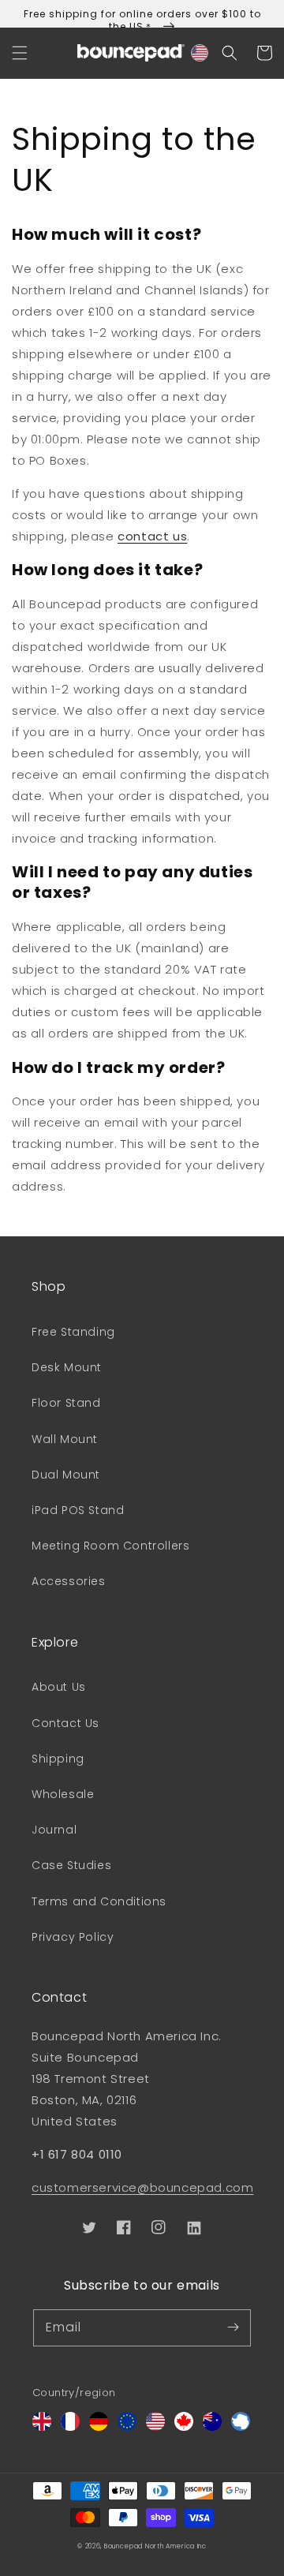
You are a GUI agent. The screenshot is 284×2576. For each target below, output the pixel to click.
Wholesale (63, 1794)
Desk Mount (67, 1367)
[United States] (155, 2426)
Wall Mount (65, 1439)
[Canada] (184, 2426)
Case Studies (71, 1865)
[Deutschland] (99, 2426)
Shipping (58, 1759)
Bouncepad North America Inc (155, 2546)
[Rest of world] (241, 2426)
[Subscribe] (233, 2327)
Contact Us (65, 1723)
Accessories (69, 1581)
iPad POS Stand (78, 1510)
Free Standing (73, 1332)
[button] (20, 53)
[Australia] (212, 2426)
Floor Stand (66, 1403)
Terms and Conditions (99, 1901)
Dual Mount (66, 1475)
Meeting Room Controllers (110, 1546)
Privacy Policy (73, 1937)
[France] (70, 2426)
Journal (54, 1830)
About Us (59, 1687)
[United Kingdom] (42, 2426)
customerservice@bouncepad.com (142, 2187)
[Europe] (127, 2426)
